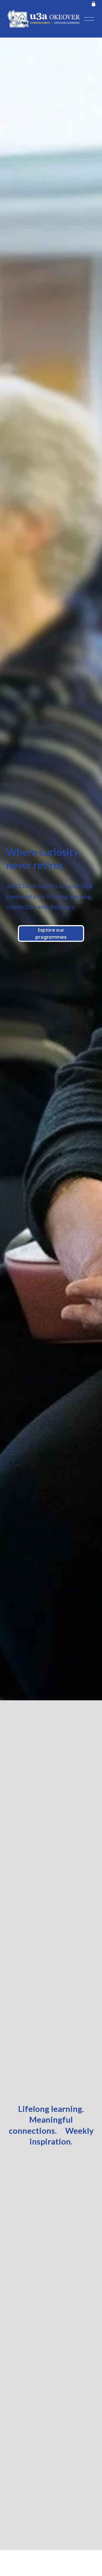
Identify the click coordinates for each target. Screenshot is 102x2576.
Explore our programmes (51, 934)
